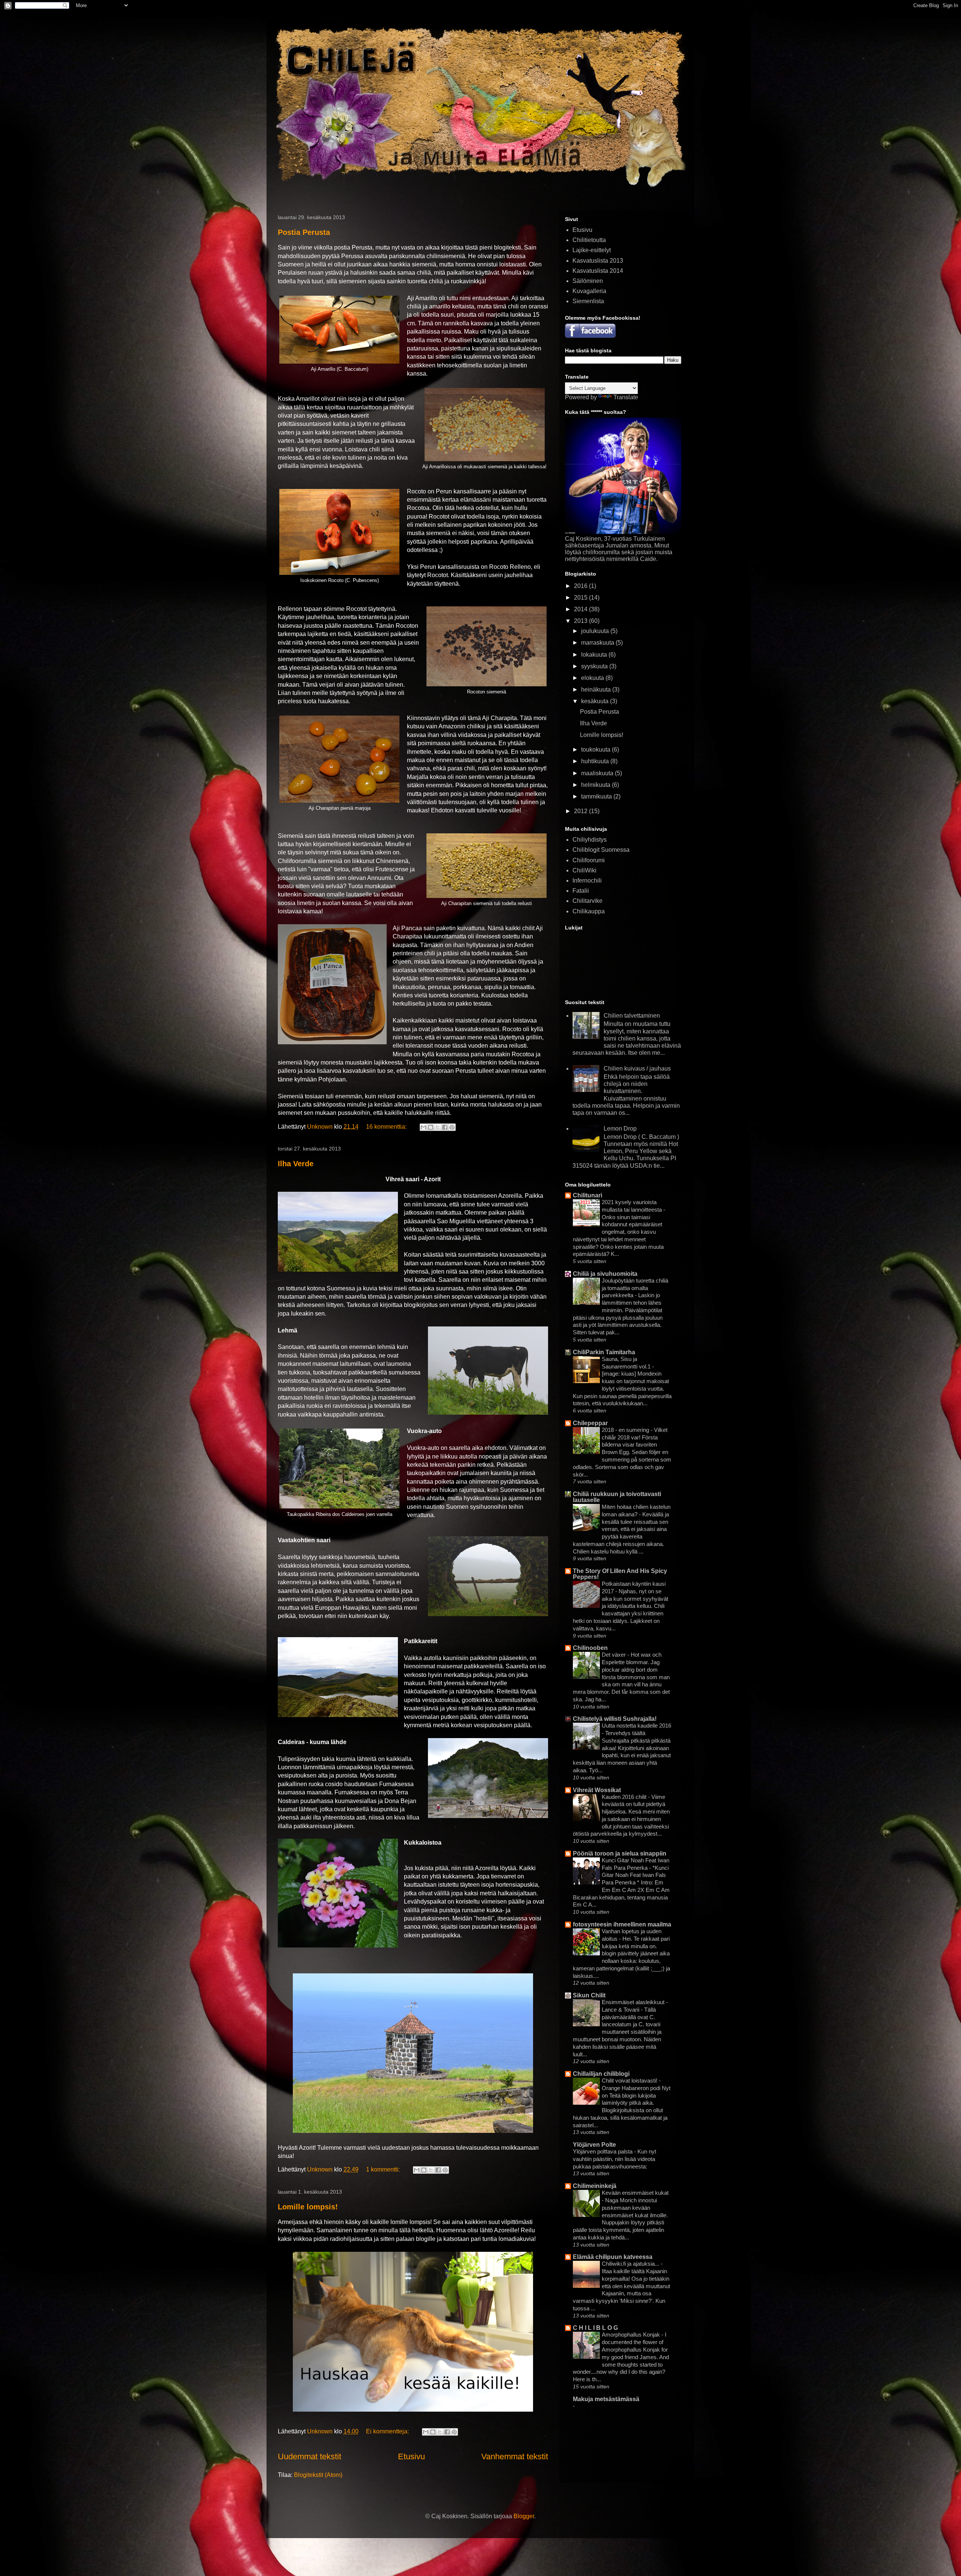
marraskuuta (598, 643)
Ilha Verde (296, 1164)
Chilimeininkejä (595, 2186)
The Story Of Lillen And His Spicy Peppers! (620, 1574)
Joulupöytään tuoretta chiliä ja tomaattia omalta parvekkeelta (635, 1288)
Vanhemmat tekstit (515, 2456)
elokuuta (593, 678)
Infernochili (587, 880)
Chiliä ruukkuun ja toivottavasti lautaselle (617, 1497)
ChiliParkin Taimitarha (604, 1352)
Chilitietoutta (589, 240)
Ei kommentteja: (388, 2431)
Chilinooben (590, 1648)
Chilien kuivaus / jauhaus (637, 1068)
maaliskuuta (598, 773)
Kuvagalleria (589, 291)
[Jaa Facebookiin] (445, 1127)
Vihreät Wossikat (597, 1790)
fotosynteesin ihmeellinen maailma (622, 1924)
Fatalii (581, 891)
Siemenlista (588, 301)
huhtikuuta (596, 761)
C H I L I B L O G (595, 2328)
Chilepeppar (590, 1423)
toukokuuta (596, 750)
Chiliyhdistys (590, 840)
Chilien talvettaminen (632, 1016)
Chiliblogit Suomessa (601, 850)
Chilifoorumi (589, 860)
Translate (626, 397)
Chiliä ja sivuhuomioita (605, 1274)
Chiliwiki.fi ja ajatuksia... (631, 2264)
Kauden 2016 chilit (625, 1797)
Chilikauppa (589, 911)
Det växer (615, 1655)
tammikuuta (597, 796)
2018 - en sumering (626, 1430)
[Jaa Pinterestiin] (452, 1127)
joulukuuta (596, 631)
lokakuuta (595, 655)
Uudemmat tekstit (310, 2456)
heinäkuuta (597, 689)
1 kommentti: (384, 2169)
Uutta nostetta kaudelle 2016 (636, 1726)
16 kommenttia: (387, 1127)
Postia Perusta (304, 232)
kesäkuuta (596, 701)
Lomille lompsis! (308, 2207)
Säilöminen (588, 281)
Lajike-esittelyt (592, 250)
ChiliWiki (584, 870)
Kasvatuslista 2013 (598, 261)
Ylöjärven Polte (594, 2145)
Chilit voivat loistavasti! (630, 2080)
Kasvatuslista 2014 (598, 271)
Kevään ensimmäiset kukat (635, 2193)
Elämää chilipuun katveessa (613, 2257)
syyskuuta (595, 666)
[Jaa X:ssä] (438, 1127)
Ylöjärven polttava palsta (603, 2151)
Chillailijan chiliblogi (601, 2074)
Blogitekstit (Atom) (318, 2475)
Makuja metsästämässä (606, 2399)
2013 (581, 621)
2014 (581, 609)
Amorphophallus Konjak (632, 2335)
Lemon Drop (620, 1129)
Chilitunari (587, 1195)
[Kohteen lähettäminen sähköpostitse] (423, 1127)
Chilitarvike (587, 901)
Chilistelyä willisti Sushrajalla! (615, 1719)
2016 (581, 586)
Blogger (524, 2516)
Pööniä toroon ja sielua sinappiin (620, 1853)
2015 (581, 598)
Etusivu (411, 2456)
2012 (581, 811)
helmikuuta (596, 785)
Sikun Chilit (589, 1995)
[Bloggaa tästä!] (431, 1127)
